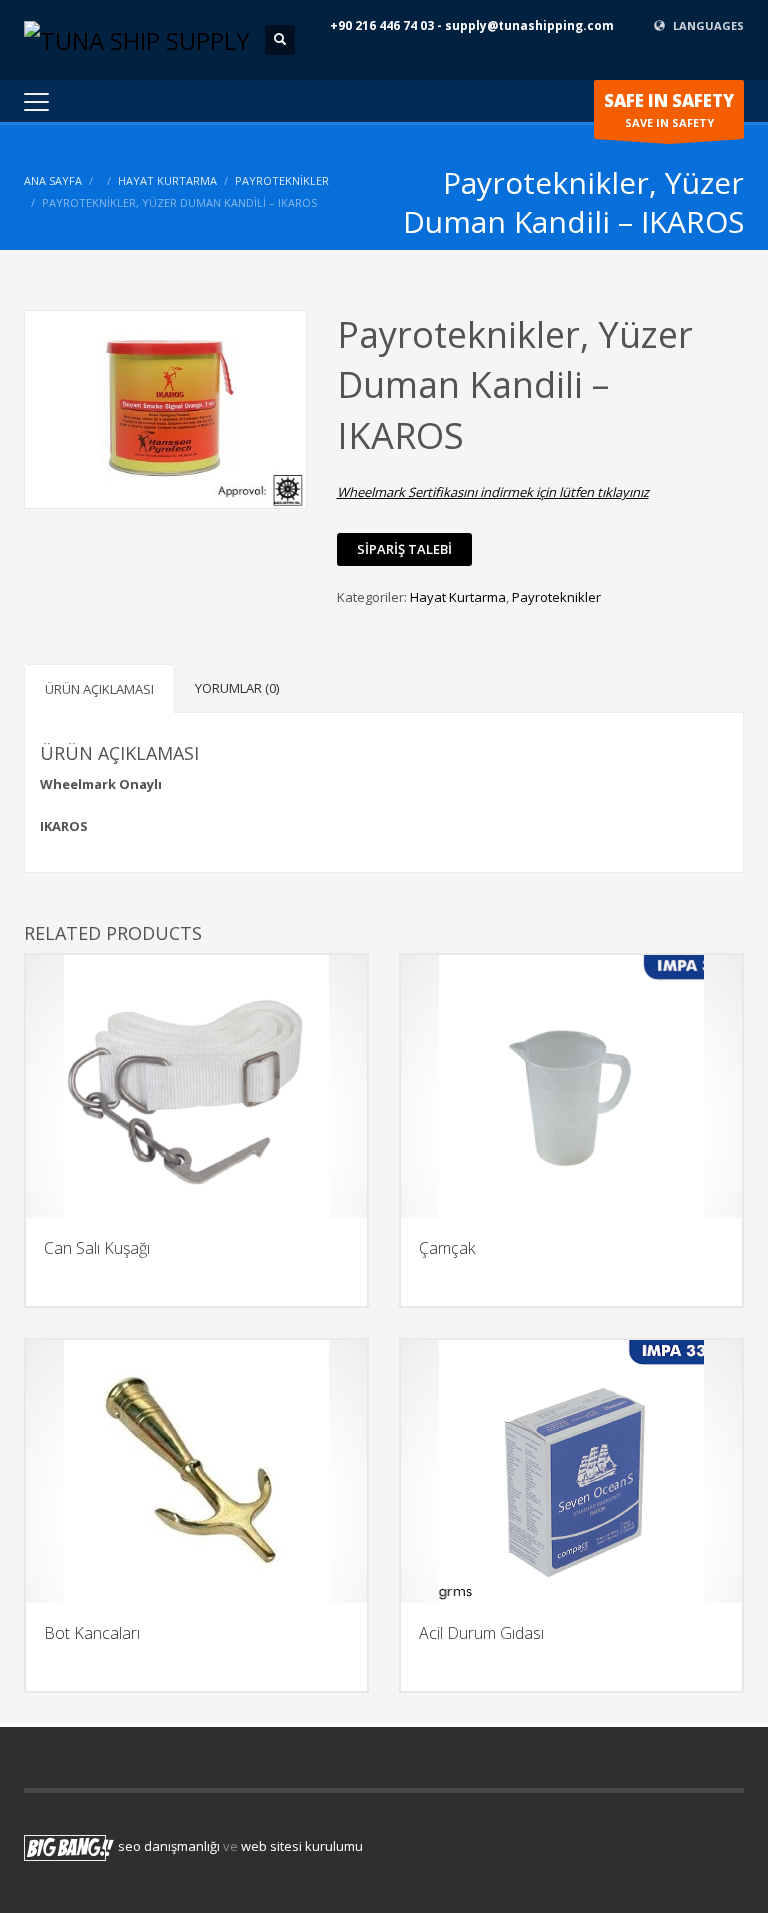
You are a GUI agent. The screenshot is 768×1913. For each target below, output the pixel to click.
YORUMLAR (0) (237, 688)
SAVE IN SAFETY (669, 109)
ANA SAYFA (53, 180)
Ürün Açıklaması (99, 689)
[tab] (99, 688)
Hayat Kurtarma (167, 180)
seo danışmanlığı (169, 1847)
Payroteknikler (282, 180)
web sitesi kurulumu (302, 1847)
